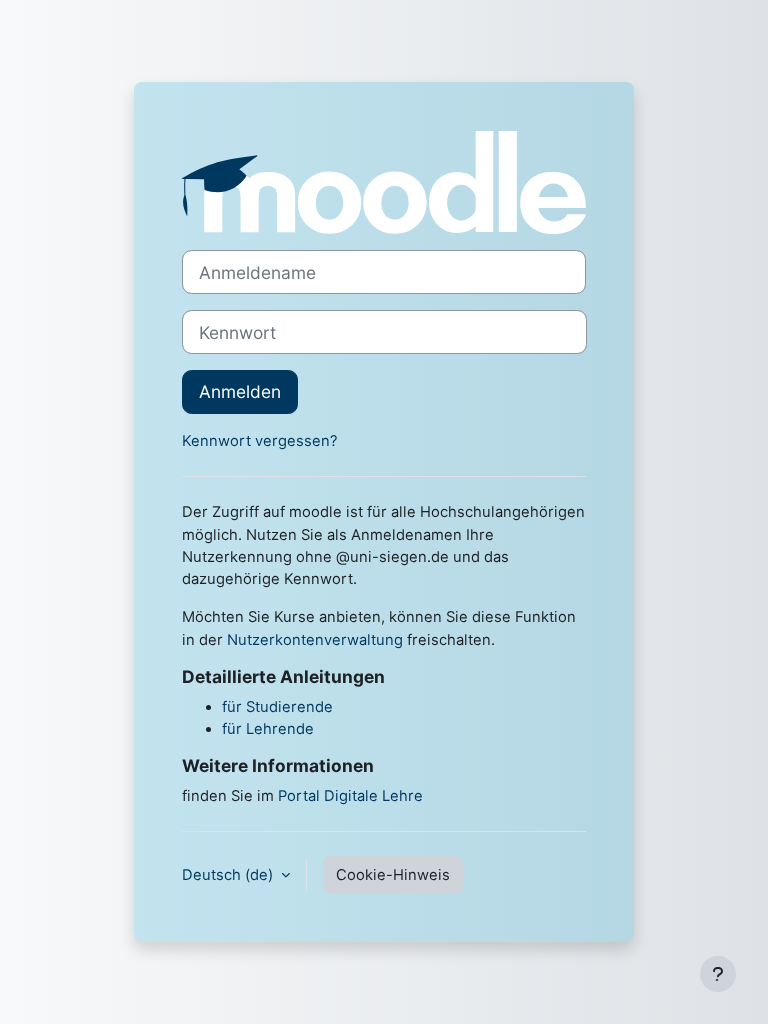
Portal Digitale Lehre (350, 796)
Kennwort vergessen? (260, 441)
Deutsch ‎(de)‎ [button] (229, 875)
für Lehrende (268, 729)
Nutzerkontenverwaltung (315, 640)
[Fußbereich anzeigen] (718, 974)
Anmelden (240, 391)
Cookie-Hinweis (393, 875)
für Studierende (277, 707)
